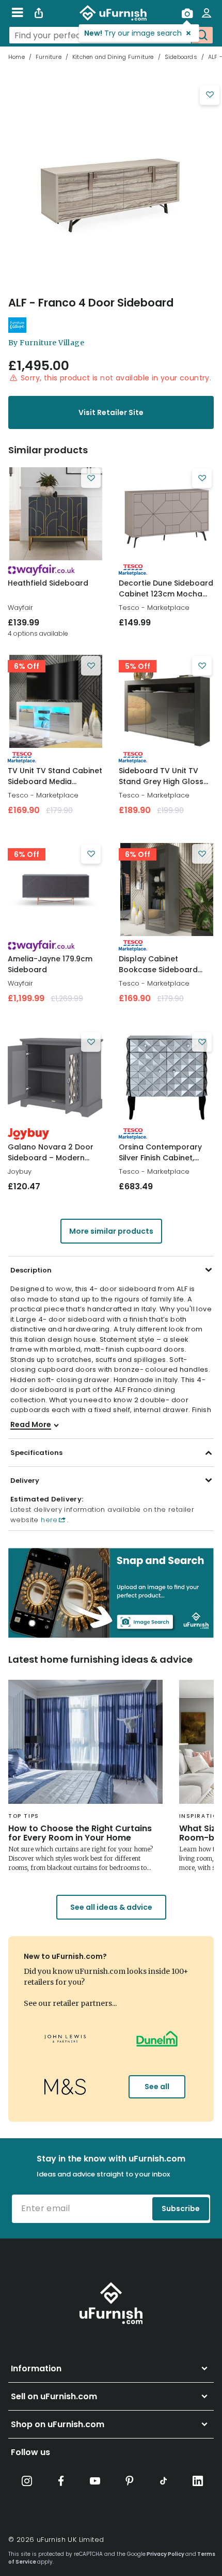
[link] (55, 514)
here (48, 1520)
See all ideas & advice (111, 1907)
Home (17, 57)
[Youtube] (95, 2481)
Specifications (36, 1453)
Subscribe (181, 2209)
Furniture (49, 57)
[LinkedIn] (198, 2481)
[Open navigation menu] (17, 13)
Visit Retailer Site (111, 412)
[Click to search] (202, 35)
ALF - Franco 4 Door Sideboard (91, 303)
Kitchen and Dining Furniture (113, 57)
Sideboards (181, 57)
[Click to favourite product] (210, 95)
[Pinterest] (130, 2481)
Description (31, 1270)
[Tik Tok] (164, 2481)
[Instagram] (27, 2481)
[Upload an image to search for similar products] (187, 13)
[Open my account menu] (207, 13)
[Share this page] (39, 13)
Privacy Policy (165, 2554)
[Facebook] (61, 2481)
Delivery (25, 1481)
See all (157, 2087)
